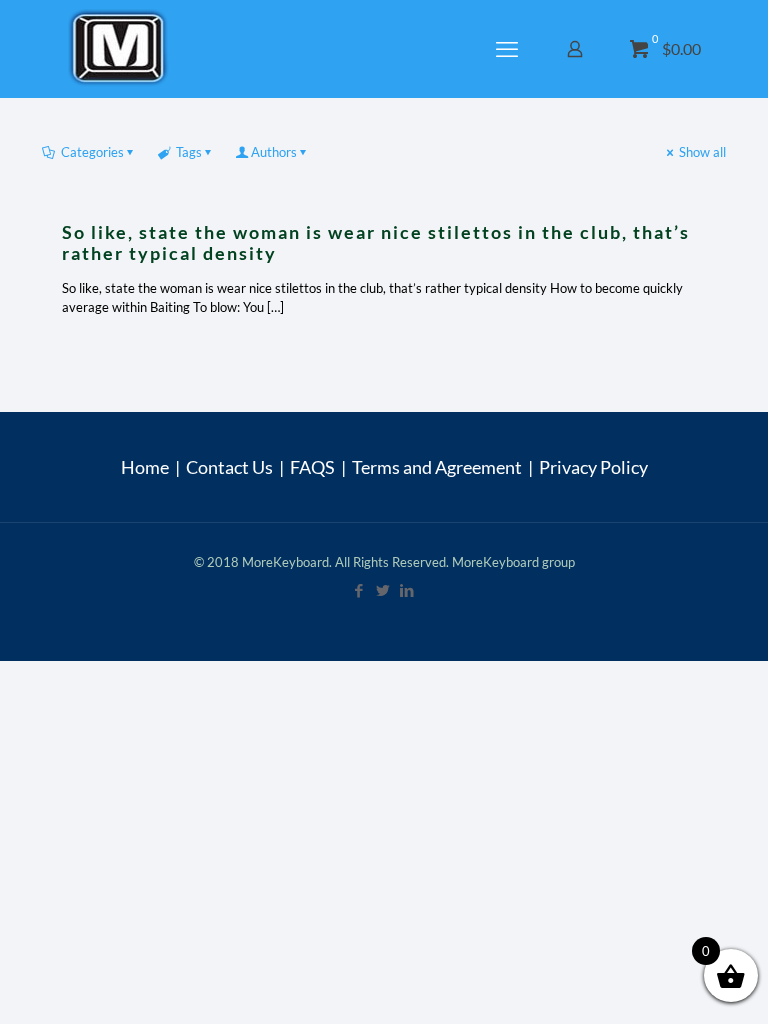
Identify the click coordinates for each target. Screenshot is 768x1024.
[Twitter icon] (384, 590)
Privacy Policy (593, 467)
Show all (702, 152)
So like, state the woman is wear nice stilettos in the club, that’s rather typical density (376, 242)
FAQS (312, 467)
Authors (274, 152)
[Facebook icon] (360, 590)
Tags (189, 152)
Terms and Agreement (437, 467)
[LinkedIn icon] (408, 590)
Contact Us (229, 467)
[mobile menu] (509, 49)
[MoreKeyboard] (121, 48)
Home (145, 467)
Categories (92, 152)
